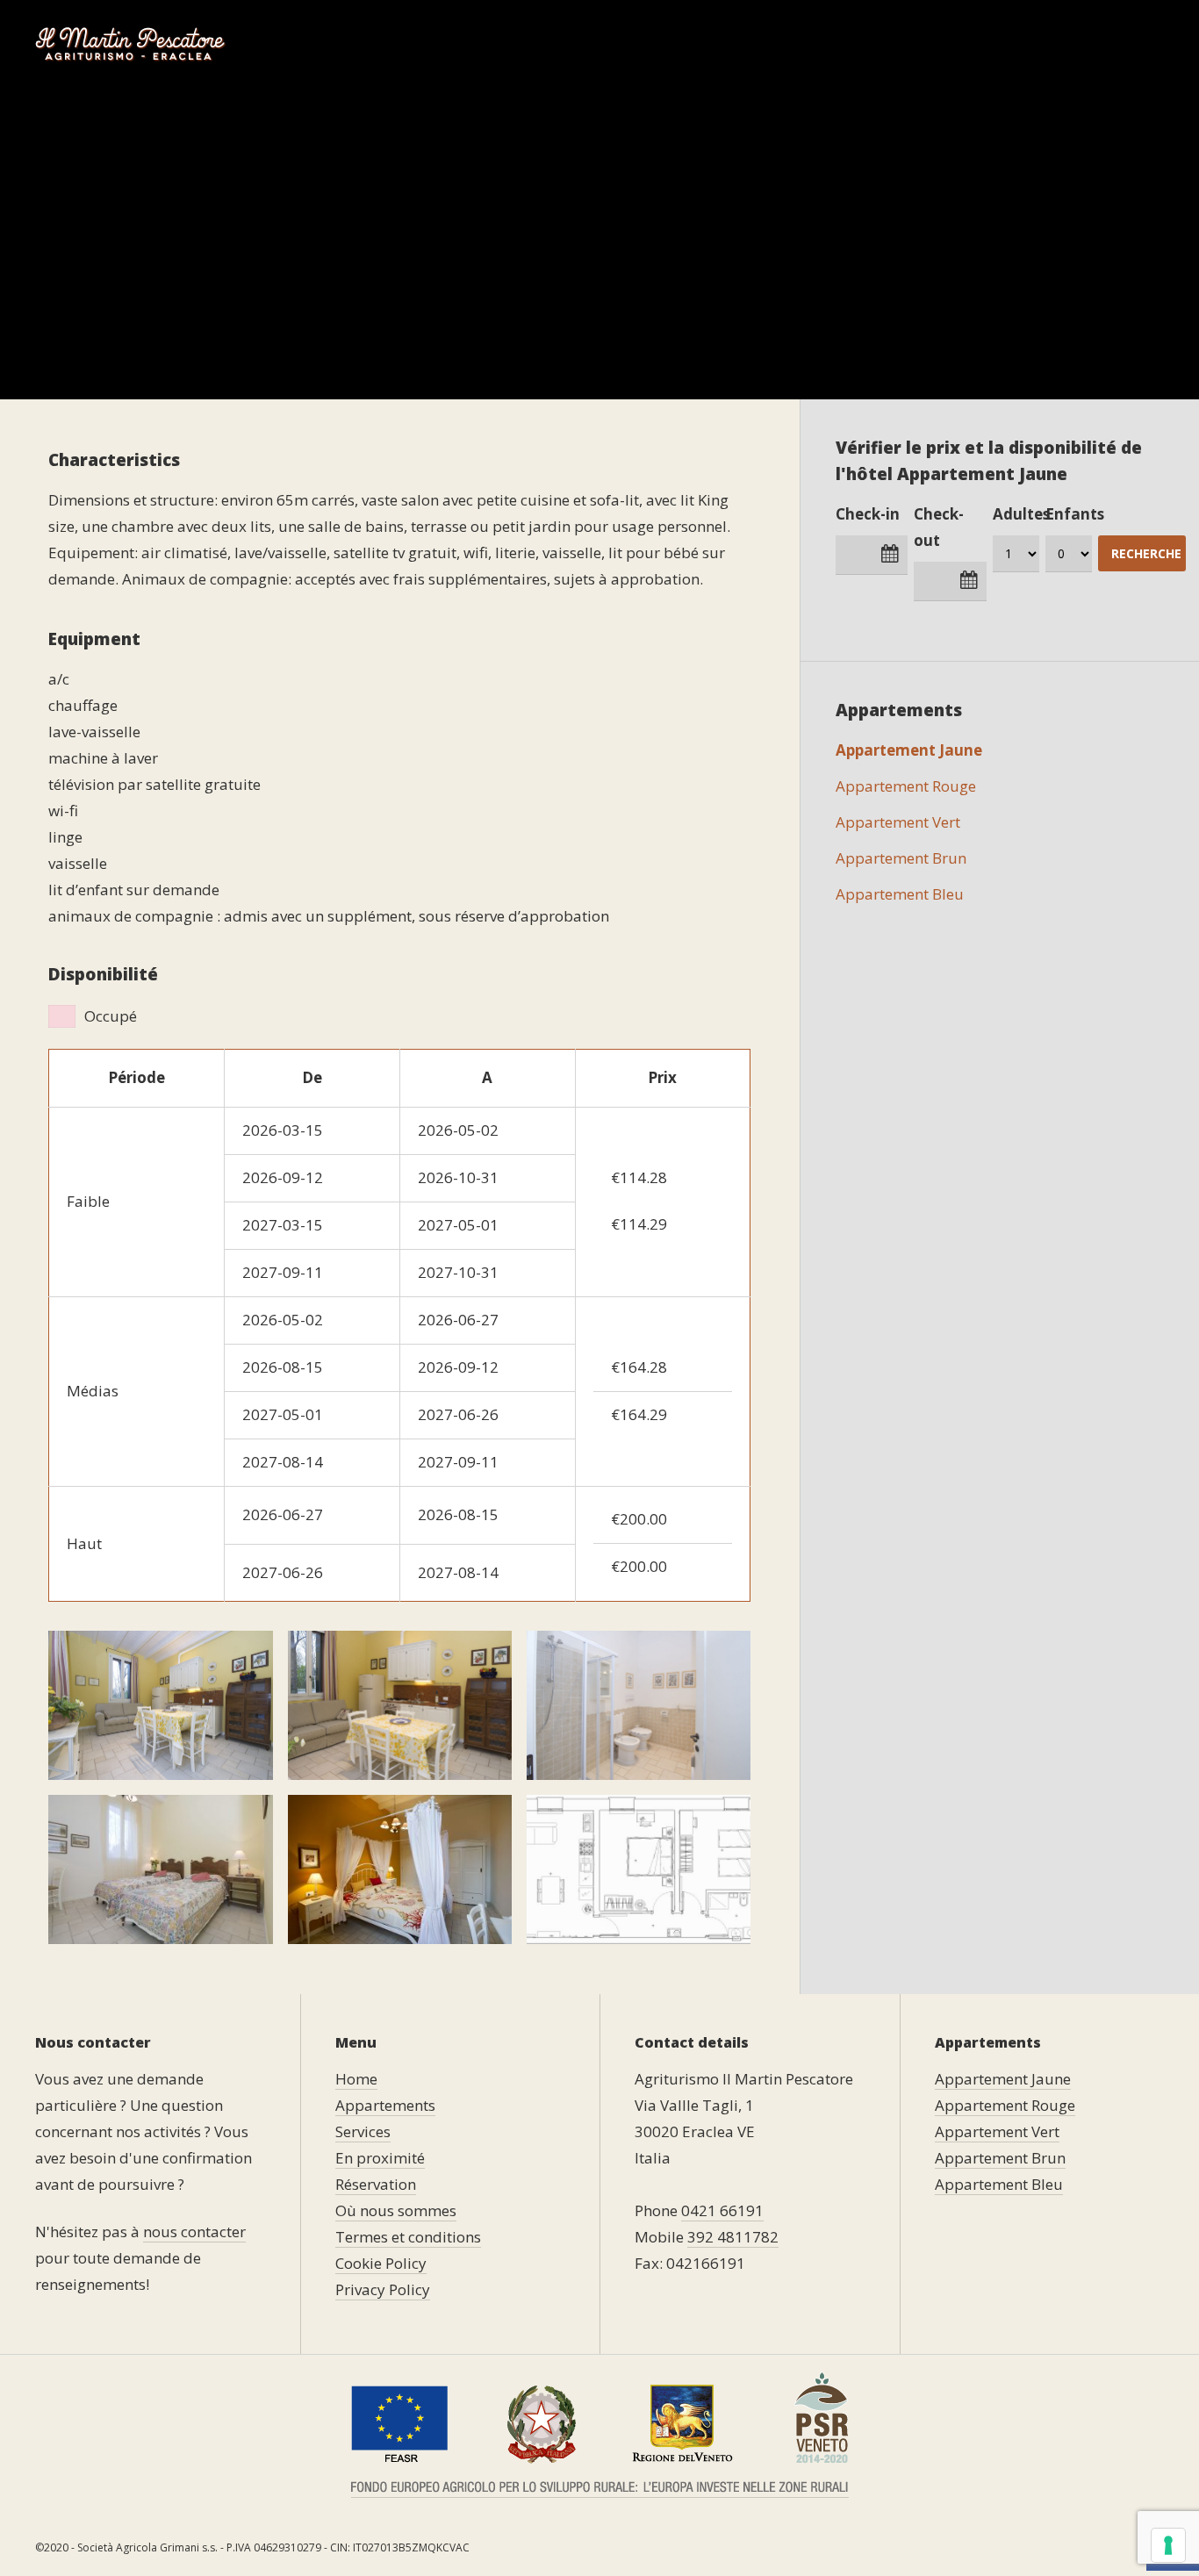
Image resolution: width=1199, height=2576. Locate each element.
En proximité (705, 43)
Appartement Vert (898, 822)
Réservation (831, 43)
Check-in (868, 514)
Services (595, 43)
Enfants (1075, 514)
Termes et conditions (408, 2237)
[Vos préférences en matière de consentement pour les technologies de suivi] (1168, 2545)
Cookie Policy (381, 2263)
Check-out (939, 527)
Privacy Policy (383, 2289)
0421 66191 (722, 2210)
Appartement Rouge (906, 786)
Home (357, 43)
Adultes (1021, 514)
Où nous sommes (971, 43)
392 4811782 (733, 2237)
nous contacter (194, 2232)
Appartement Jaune (909, 750)
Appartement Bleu (900, 894)
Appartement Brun (901, 858)
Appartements (463, 43)
